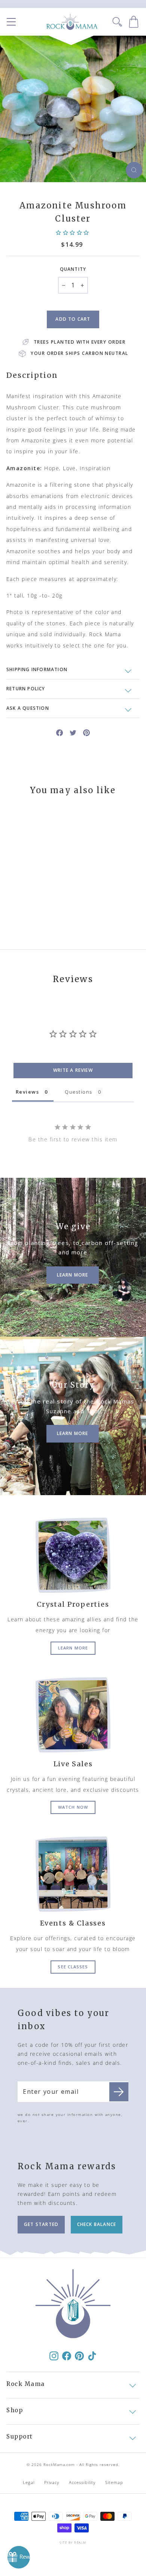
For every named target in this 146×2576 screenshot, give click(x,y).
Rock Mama (26, 2384)
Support (20, 2436)
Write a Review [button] (73, 1070)
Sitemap (114, 2482)
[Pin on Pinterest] (86, 732)
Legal (29, 2482)
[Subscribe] (119, 2092)
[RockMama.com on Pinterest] (79, 2356)
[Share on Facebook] (60, 732)
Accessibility (82, 2482)
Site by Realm (73, 2542)
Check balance (97, 2224)
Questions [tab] (78, 1092)
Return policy (26, 689)
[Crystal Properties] (73, 1555)
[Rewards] (19, 2557)
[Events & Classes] (73, 1874)
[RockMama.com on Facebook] (67, 2356)
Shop (15, 2410)
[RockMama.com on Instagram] (54, 2356)
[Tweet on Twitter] (73, 732)
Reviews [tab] (27, 1092)
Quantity (73, 269)
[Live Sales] (73, 1715)
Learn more (73, 1648)
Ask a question (28, 708)
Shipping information (37, 669)
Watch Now (73, 1807)
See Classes (73, 1967)
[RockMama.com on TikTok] (92, 2356)
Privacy (52, 2482)
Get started (41, 2224)
